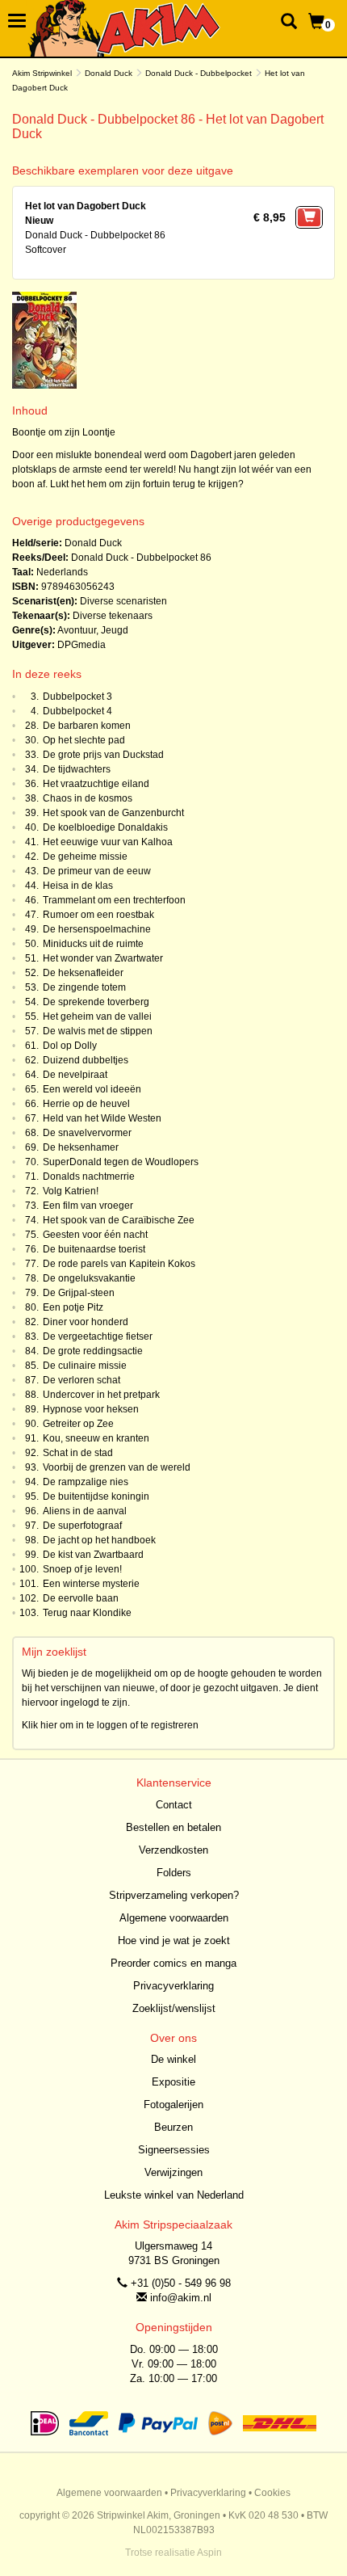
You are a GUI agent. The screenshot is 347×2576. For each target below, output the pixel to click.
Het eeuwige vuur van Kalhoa (108, 842)
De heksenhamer (81, 1147)
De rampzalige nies (86, 1482)
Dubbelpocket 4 (77, 711)
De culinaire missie (85, 1366)
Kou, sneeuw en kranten (96, 1438)
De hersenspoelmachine (97, 929)
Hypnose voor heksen (91, 1409)
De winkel (173, 2059)
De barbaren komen (87, 726)
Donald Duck (109, 73)
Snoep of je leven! (82, 1569)
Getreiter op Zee (78, 1424)
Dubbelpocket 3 (77, 697)
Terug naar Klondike (87, 1613)
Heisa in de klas (78, 886)
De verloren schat (82, 1380)
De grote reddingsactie (93, 1351)
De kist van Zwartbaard (93, 1555)
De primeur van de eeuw (97, 871)
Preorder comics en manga (173, 1963)
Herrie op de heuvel (86, 1104)
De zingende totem (84, 987)
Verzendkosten (173, 1850)
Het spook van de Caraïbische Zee (119, 1220)
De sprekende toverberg (96, 1002)
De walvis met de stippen (98, 1031)
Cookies (272, 2493)
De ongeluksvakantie (89, 1278)
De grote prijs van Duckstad (103, 755)
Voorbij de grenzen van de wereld (117, 1467)
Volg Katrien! (71, 1191)
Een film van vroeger (88, 1206)
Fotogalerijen (173, 2105)
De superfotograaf (82, 1526)
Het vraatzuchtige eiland (96, 784)
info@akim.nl (181, 2298)
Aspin (209, 2553)
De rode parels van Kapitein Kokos (119, 1264)
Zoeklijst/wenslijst (174, 2008)
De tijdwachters (77, 769)
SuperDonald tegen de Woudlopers (121, 1162)
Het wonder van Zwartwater (103, 958)
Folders (174, 1873)
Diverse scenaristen (123, 601)
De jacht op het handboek (99, 1540)
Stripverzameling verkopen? (174, 1895)
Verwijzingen (173, 2172)
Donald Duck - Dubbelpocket (199, 73)
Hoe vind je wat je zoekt (174, 1940)
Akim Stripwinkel (42, 73)
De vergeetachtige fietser (98, 1336)
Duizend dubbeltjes (86, 1060)
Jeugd (115, 630)
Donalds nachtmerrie (89, 1176)
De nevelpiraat (75, 1075)
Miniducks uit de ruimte (93, 944)
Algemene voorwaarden (174, 1918)
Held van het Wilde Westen (102, 1118)
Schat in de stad (78, 1453)
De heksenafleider (83, 973)
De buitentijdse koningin (96, 1496)
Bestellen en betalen (173, 1827)
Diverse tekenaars (113, 616)
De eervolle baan (81, 1598)
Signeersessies (174, 2150)
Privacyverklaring (173, 1986)
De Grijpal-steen (79, 1293)
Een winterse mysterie (91, 1584)
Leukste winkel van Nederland (174, 2195)
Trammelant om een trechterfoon (114, 900)
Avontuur (77, 630)
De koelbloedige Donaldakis (105, 827)
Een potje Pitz (73, 1307)
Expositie (173, 2082)
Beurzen (173, 2127)
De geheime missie (85, 857)
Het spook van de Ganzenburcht (113, 813)
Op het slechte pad (84, 740)
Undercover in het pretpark (101, 1395)
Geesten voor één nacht (95, 1235)
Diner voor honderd (86, 1322)
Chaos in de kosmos (88, 798)
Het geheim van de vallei (97, 1017)
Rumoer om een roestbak (98, 915)
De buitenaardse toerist (94, 1249)
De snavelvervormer (87, 1133)
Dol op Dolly (70, 1046)
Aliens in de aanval (85, 1511)
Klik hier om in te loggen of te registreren (110, 1725)
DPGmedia (82, 645)
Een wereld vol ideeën (92, 1089)
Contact (174, 1805)
